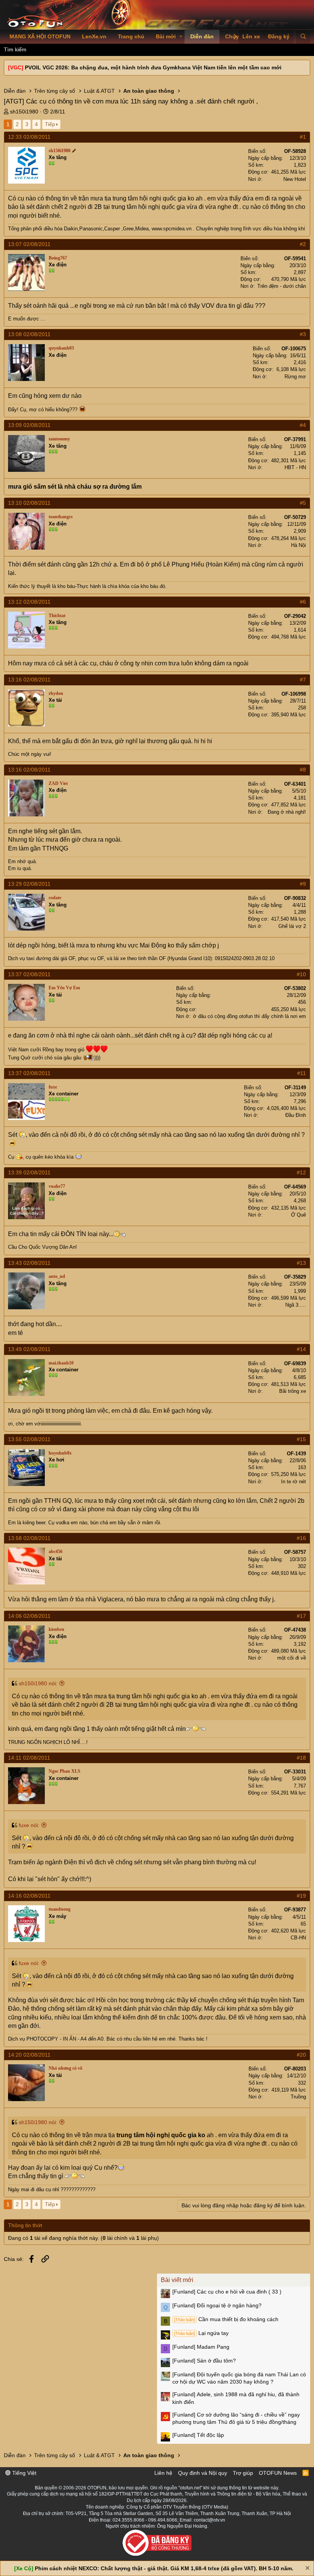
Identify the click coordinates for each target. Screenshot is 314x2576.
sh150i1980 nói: (38, 1683)
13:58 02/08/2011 (29, 1538)
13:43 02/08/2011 (29, 1263)
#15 (301, 1439)
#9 (303, 884)
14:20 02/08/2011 (29, 2055)
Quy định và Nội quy (203, 2473)
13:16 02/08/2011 (29, 680)
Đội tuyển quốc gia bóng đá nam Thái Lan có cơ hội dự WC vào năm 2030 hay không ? (239, 2378)
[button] (181, 37)
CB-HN (298, 1938)
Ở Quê (298, 1215)
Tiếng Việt (24, 2473)
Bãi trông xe (293, 1391)
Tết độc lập (198, 2435)
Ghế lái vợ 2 (292, 926)
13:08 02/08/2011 (29, 334)
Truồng (298, 2097)
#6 (303, 602)
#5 (303, 503)
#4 (303, 425)
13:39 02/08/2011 (29, 1172)
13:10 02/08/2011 (29, 503)
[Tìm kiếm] (303, 37)
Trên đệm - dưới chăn (282, 286)
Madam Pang (201, 2347)
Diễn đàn (202, 36)
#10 (301, 974)
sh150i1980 (24, 112)
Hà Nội (298, 545)
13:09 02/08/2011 (29, 425)
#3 (303, 334)
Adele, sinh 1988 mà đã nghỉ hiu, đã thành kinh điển (236, 2398)
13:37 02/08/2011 (29, 974)
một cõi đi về (292, 1658)
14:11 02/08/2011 (29, 1758)
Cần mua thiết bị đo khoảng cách (226, 2319)
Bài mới (166, 36)
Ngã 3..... (296, 1305)
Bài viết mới (177, 2280)
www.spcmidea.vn (172, 229)
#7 (303, 680)
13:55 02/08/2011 (29, 1439)
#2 (303, 244)
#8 (303, 770)
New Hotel (295, 179)
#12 (301, 1172)
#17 (301, 1616)
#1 (303, 137)
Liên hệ (163, 2473)
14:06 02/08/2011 (29, 1616)
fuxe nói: (29, 1825)
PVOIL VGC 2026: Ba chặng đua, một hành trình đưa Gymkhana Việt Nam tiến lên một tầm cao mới (153, 67)
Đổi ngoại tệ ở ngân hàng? (217, 2305)
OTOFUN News (278, 2473)
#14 (301, 1349)
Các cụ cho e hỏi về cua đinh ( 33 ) (227, 2292)
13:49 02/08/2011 (29, 1349)
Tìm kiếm (15, 49)
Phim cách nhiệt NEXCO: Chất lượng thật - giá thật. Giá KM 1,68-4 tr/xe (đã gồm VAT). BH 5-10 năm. (164, 2568)
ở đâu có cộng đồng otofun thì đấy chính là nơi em (249, 1016)
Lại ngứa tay (201, 2333)
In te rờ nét (294, 1482)
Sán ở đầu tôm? (204, 2361)
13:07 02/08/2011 (29, 244)
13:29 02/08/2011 (29, 884)
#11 (302, 1073)
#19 (301, 1896)
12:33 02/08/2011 (29, 137)
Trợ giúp (243, 2473)
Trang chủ (131, 36)
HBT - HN (295, 467)
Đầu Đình (296, 1115)
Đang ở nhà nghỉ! (287, 812)
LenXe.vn (94, 36)
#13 (301, 1263)
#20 (301, 2055)
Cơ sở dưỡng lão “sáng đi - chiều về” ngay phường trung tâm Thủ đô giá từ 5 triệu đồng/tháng (236, 2418)
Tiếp (50, 124)
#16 (301, 1538)
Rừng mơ (295, 377)
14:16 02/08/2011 (29, 1896)
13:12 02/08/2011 (29, 602)
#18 (301, 1758)
